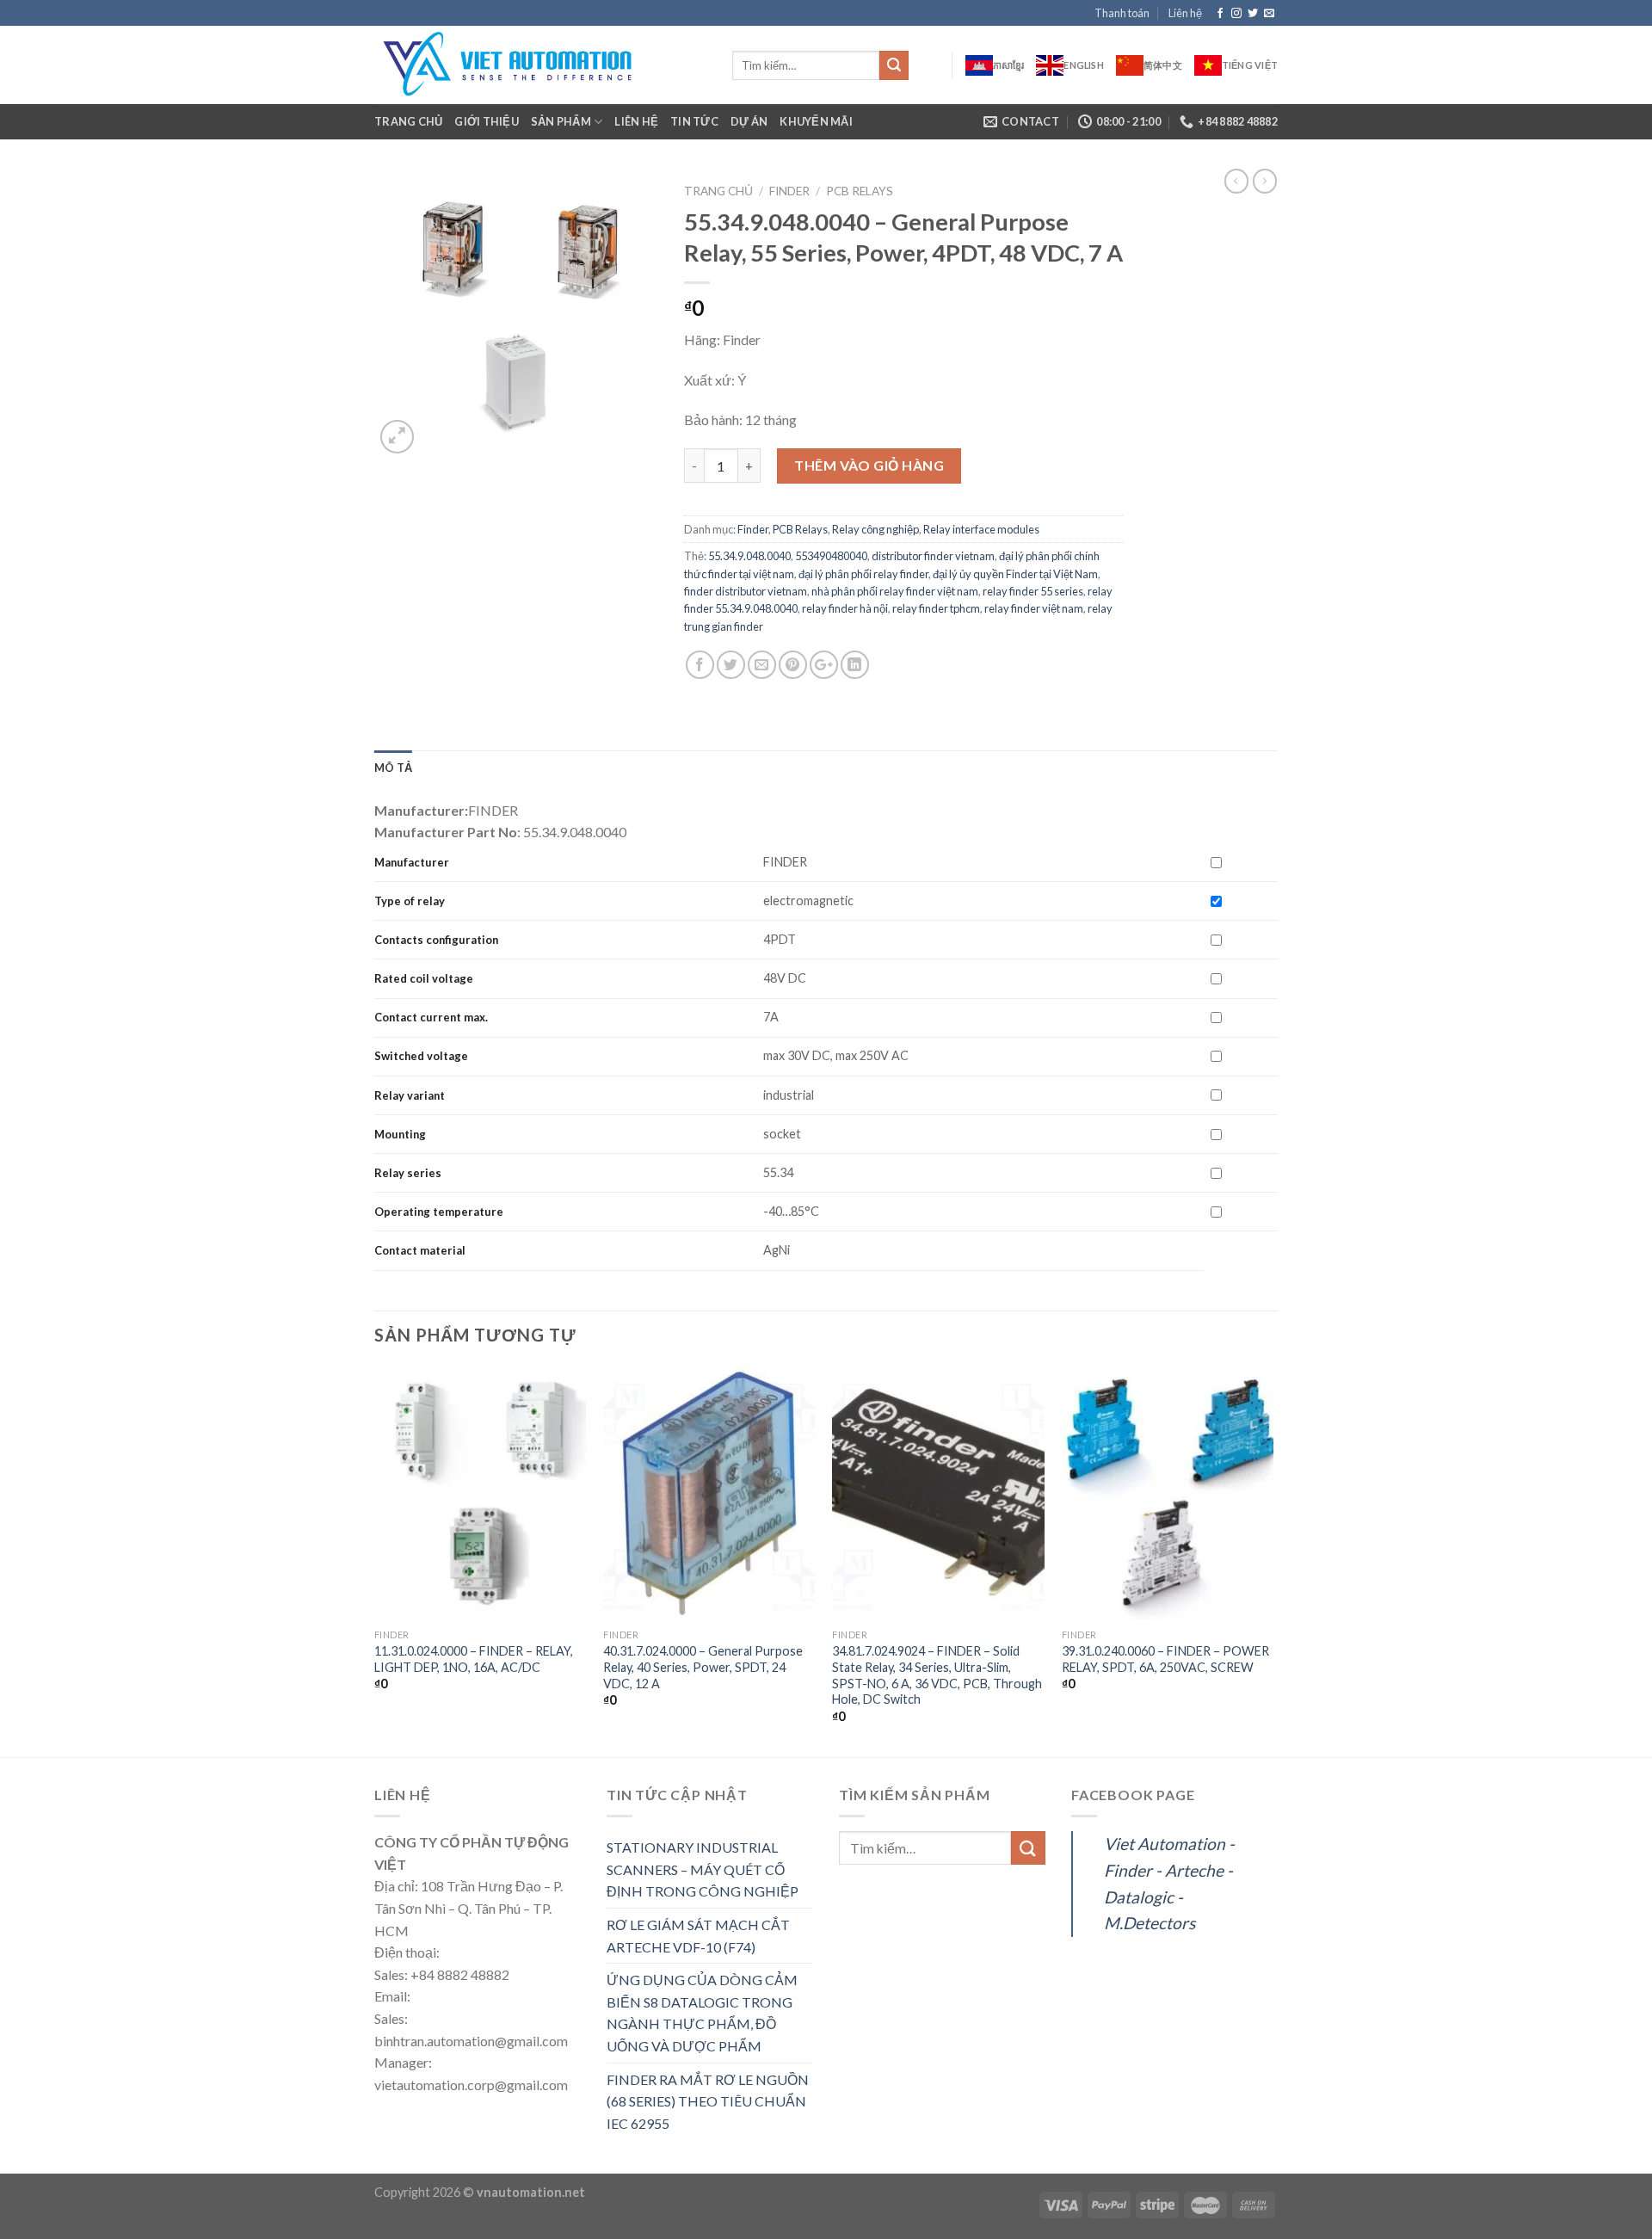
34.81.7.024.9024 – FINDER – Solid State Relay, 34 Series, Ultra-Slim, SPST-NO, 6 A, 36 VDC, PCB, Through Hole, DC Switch (937, 1675)
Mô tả (393, 768)
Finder (789, 191)
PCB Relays (860, 191)
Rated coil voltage (424, 978)
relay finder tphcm (936, 608)
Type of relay (410, 901)
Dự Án (749, 121)
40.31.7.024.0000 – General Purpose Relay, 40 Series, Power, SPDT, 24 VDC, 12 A (703, 1667)
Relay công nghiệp (875, 529)
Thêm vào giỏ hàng (869, 465)
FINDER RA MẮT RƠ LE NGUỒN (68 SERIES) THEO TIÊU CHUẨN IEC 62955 (708, 2101)
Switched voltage (421, 1056)
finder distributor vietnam (746, 591)
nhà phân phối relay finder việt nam (895, 591)
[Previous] (375, 1560)
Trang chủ (408, 121)
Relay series (408, 1173)
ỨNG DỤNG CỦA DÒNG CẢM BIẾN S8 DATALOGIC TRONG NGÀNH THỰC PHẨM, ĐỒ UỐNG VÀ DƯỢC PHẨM (702, 2013)
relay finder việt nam (1034, 608)
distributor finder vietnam (933, 556)
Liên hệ (1185, 13)
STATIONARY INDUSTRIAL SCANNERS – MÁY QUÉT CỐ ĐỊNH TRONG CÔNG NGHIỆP (703, 1869)
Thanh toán (1122, 13)
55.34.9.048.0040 (749, 556)
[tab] (393, 768)
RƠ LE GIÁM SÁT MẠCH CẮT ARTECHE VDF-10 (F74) (698, 1936)
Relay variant (410, 1095)
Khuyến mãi (816, 121)
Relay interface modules (981, 529)
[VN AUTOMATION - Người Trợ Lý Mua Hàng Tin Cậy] (540, 65)
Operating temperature (439, 1212)
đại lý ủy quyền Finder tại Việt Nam (1015, 574)
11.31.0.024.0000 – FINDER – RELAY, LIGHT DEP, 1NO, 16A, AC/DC (474, 1659)
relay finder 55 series (1033, 591)
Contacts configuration (438, 940)
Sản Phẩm (561, 121)
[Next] (1273, 1560)
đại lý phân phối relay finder (863, 574)
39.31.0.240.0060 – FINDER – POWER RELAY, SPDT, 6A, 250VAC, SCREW (1165, 1659)
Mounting (400, 1134)
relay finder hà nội (845, 608)
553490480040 (831, 556)
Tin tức (694, 121)
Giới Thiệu (487, 121)
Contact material (420, 1250)
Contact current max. (431, 1017)
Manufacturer (412, 862)
